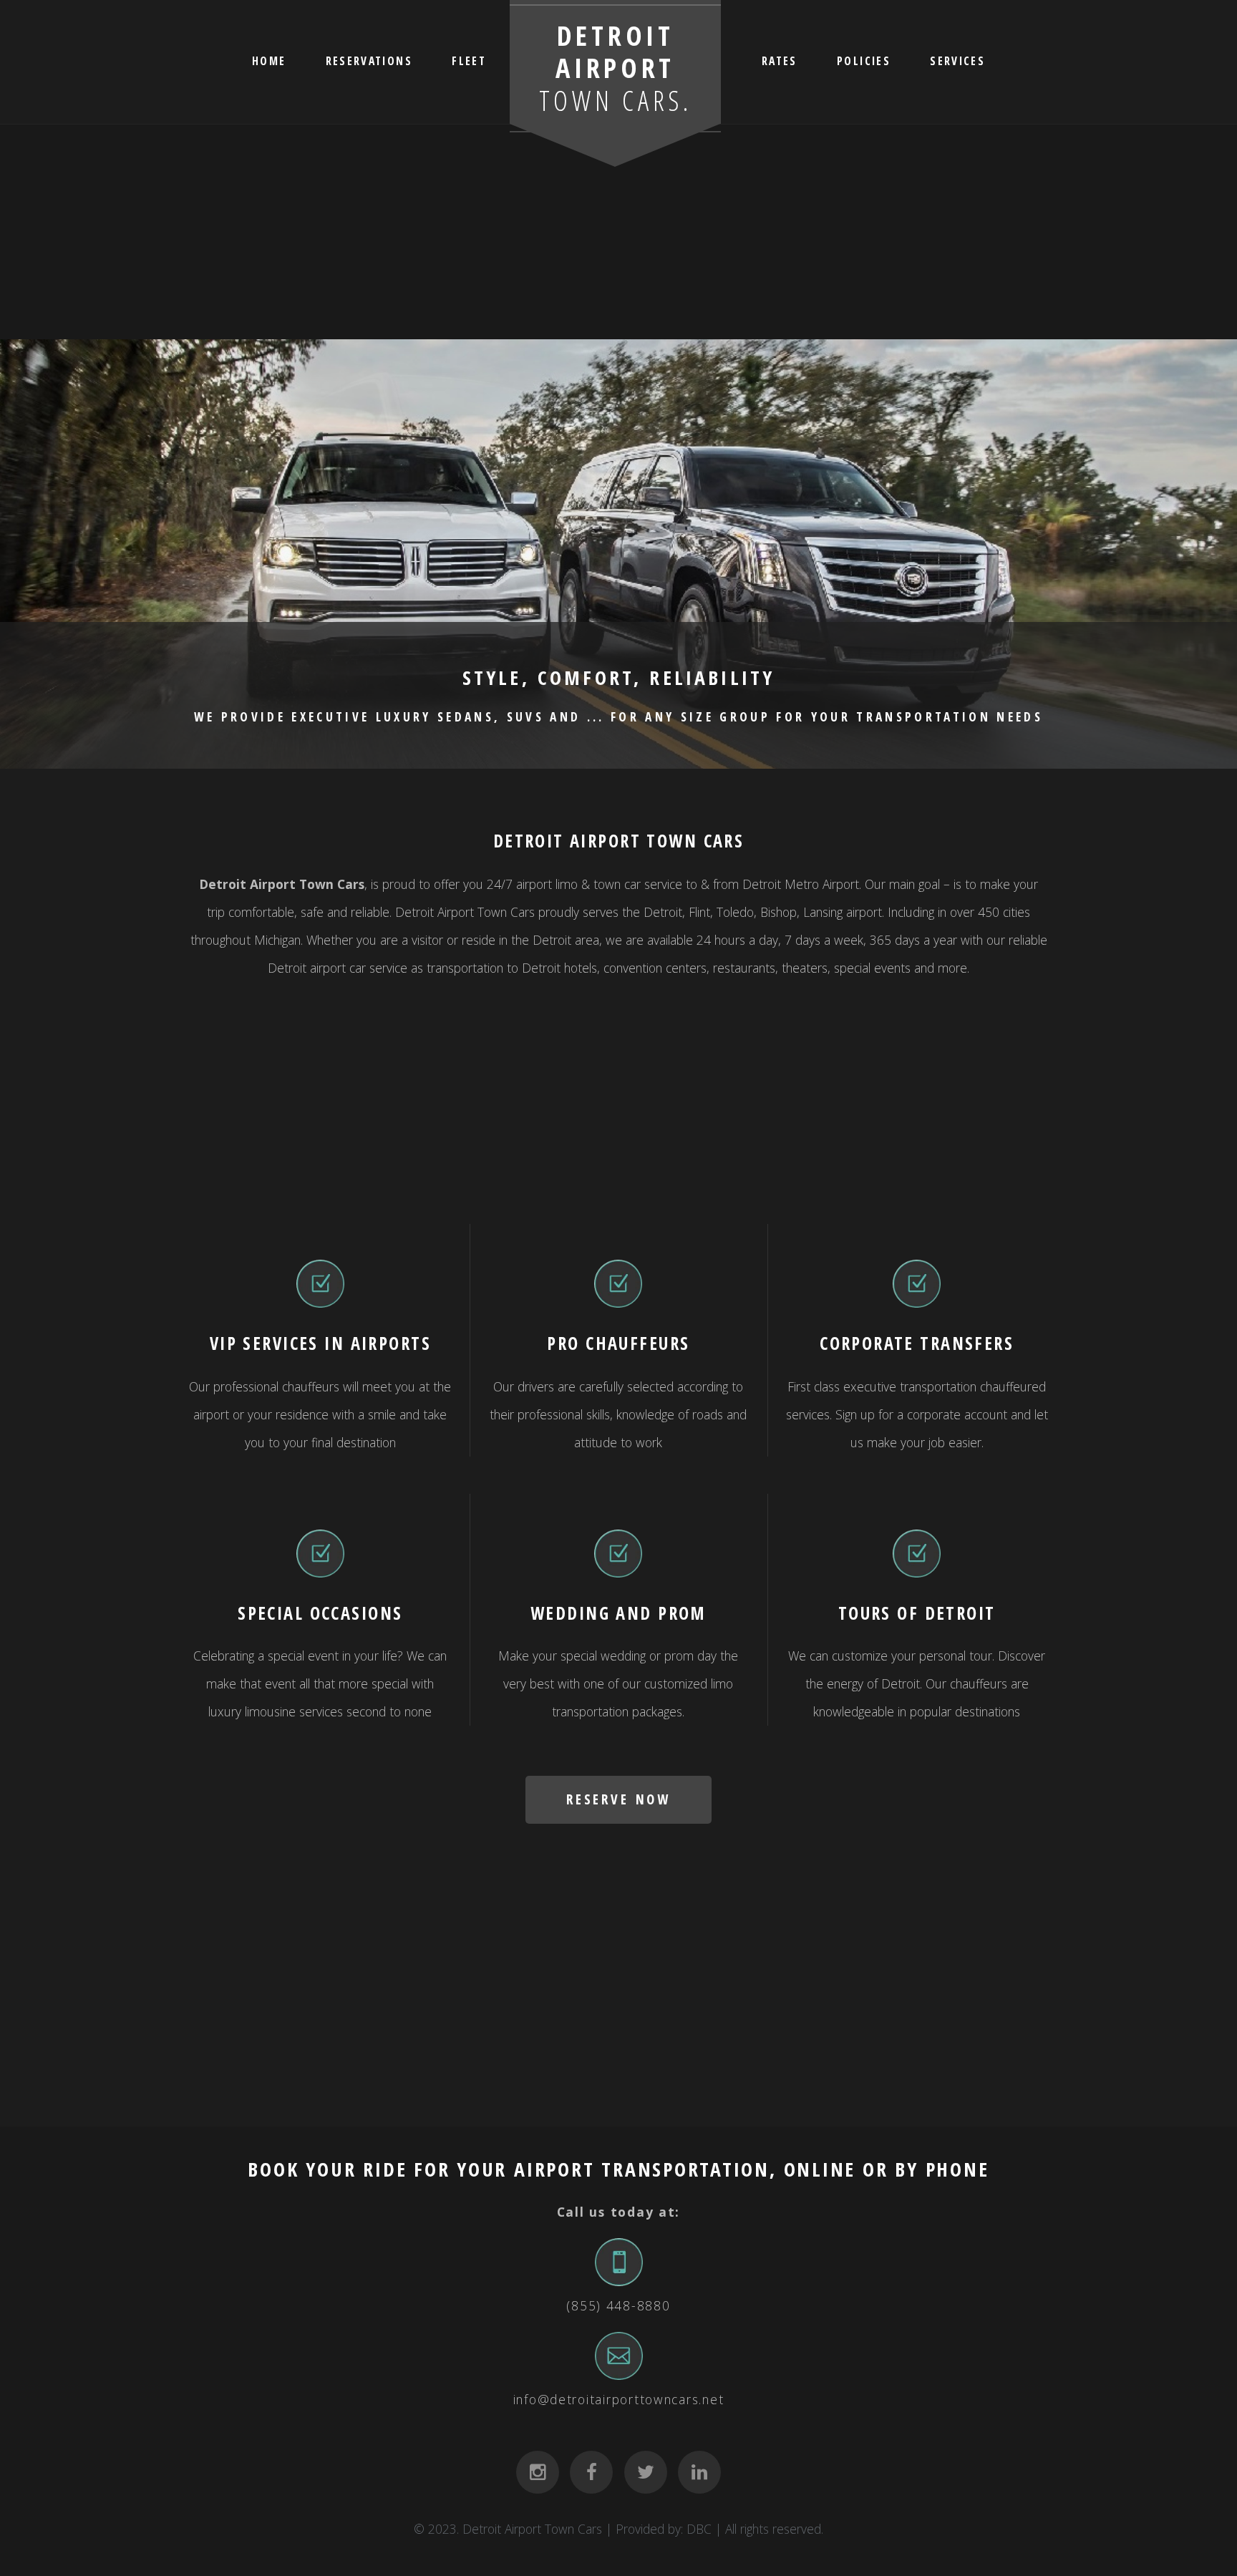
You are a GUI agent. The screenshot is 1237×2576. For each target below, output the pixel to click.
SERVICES (957, 60)
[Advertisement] (618, 232)
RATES (780, 60)
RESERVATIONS (369, 60)
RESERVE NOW (618, 1799)
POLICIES (864, 60)
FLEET (469, 60)
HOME (269, 60)
